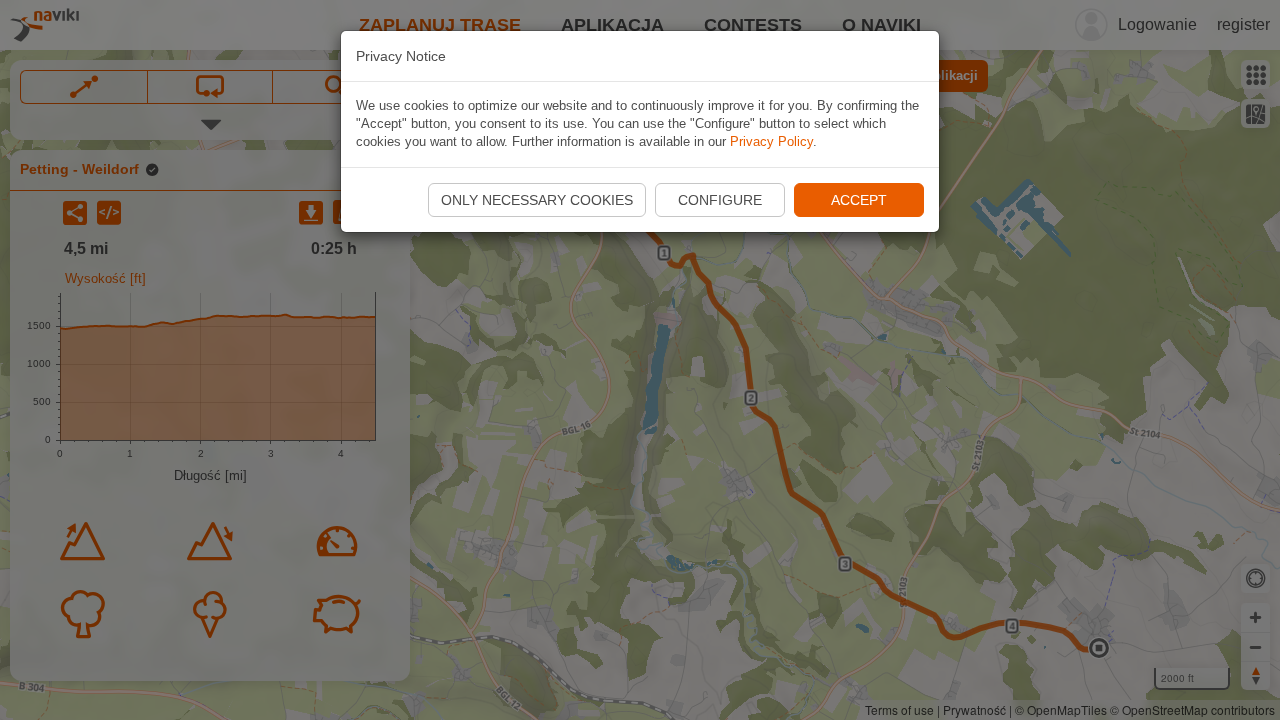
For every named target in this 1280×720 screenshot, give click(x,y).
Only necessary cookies (537, 200)
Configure (720, 200)
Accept (859, 200)
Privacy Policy (771, 141)
